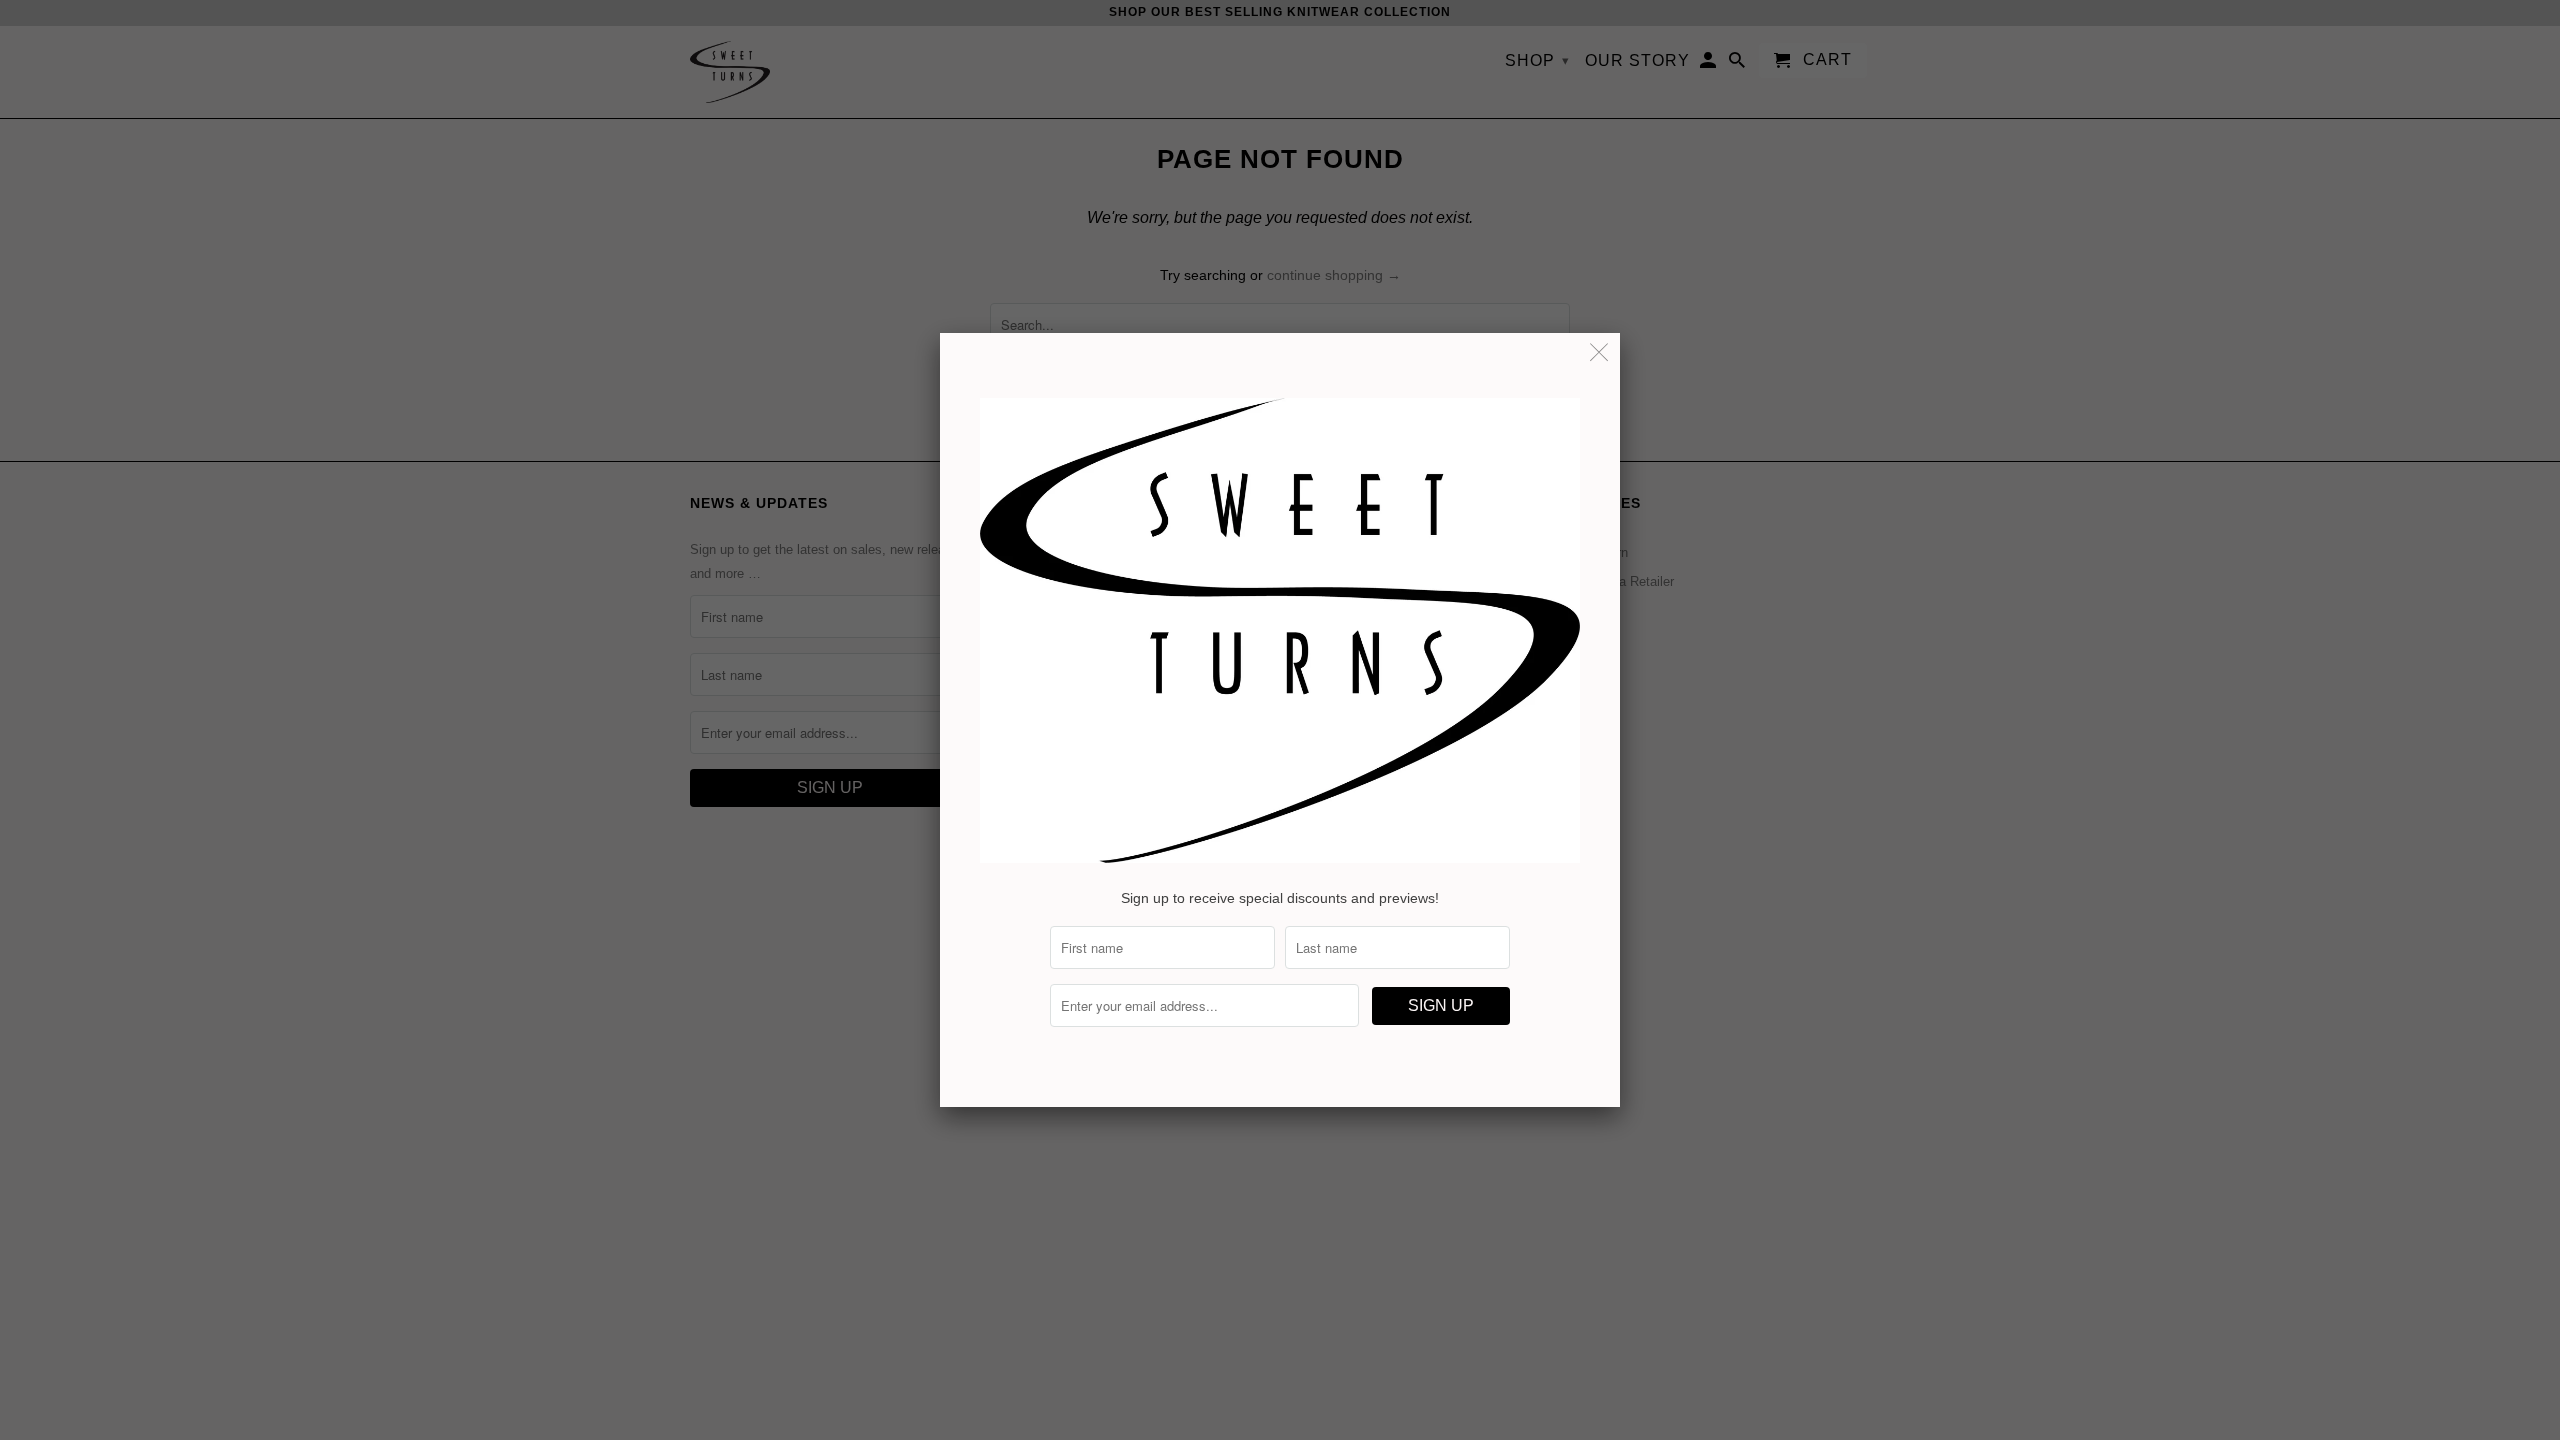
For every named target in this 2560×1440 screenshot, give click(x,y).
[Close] (1599, 353)
